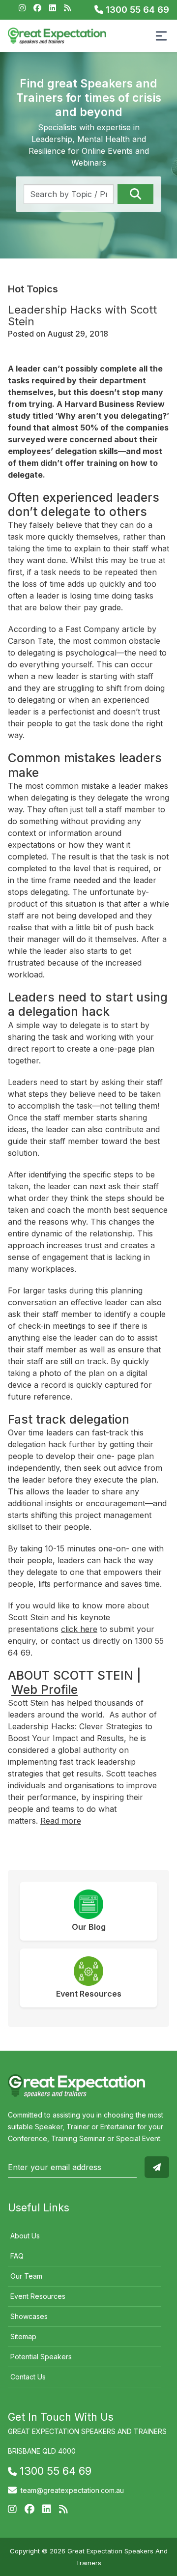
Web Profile (44, 1689)
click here (79, 1629)
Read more (61, 1821)
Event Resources (38, 2296)
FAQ (17, 2256)
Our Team (26, 2276)
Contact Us (28, 2377)
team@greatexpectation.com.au (72, 2490)
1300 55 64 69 (136, 10)
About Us (25, 2236)
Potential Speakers (41, 2357)
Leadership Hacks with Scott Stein (82, 315)
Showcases (29, 2316)
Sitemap (23, 2336)
